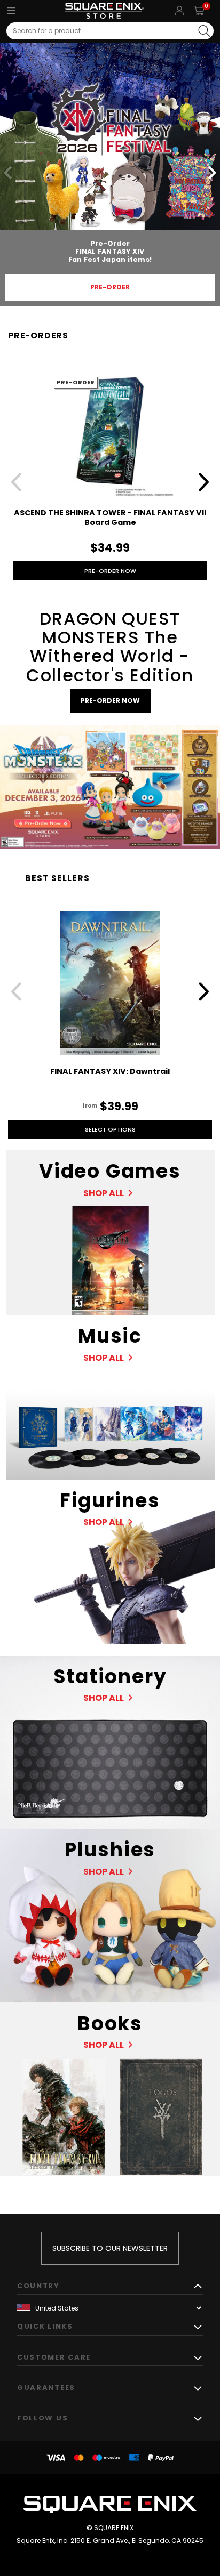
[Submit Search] (204, 31)
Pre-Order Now (110, 571)
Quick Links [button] (45, 2326)
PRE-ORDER (110, 287)
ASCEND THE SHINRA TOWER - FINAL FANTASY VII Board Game (110, 518)
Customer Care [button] (54, 2357)
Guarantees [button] (46, 2388)
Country (38, 2286)
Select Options (110, 1129)
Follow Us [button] (42, 2418)
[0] (199, 11)
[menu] (11, 11)
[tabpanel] (110, 174)
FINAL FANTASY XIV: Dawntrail (110, 1071)
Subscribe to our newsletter (110, 2248)
